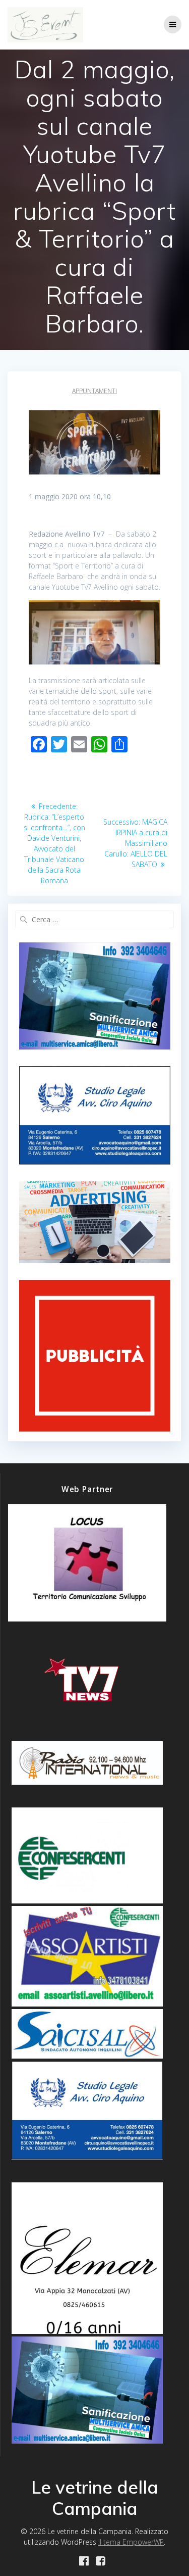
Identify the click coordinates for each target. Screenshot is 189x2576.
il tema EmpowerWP (131, 2542)
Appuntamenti (94, 391)
